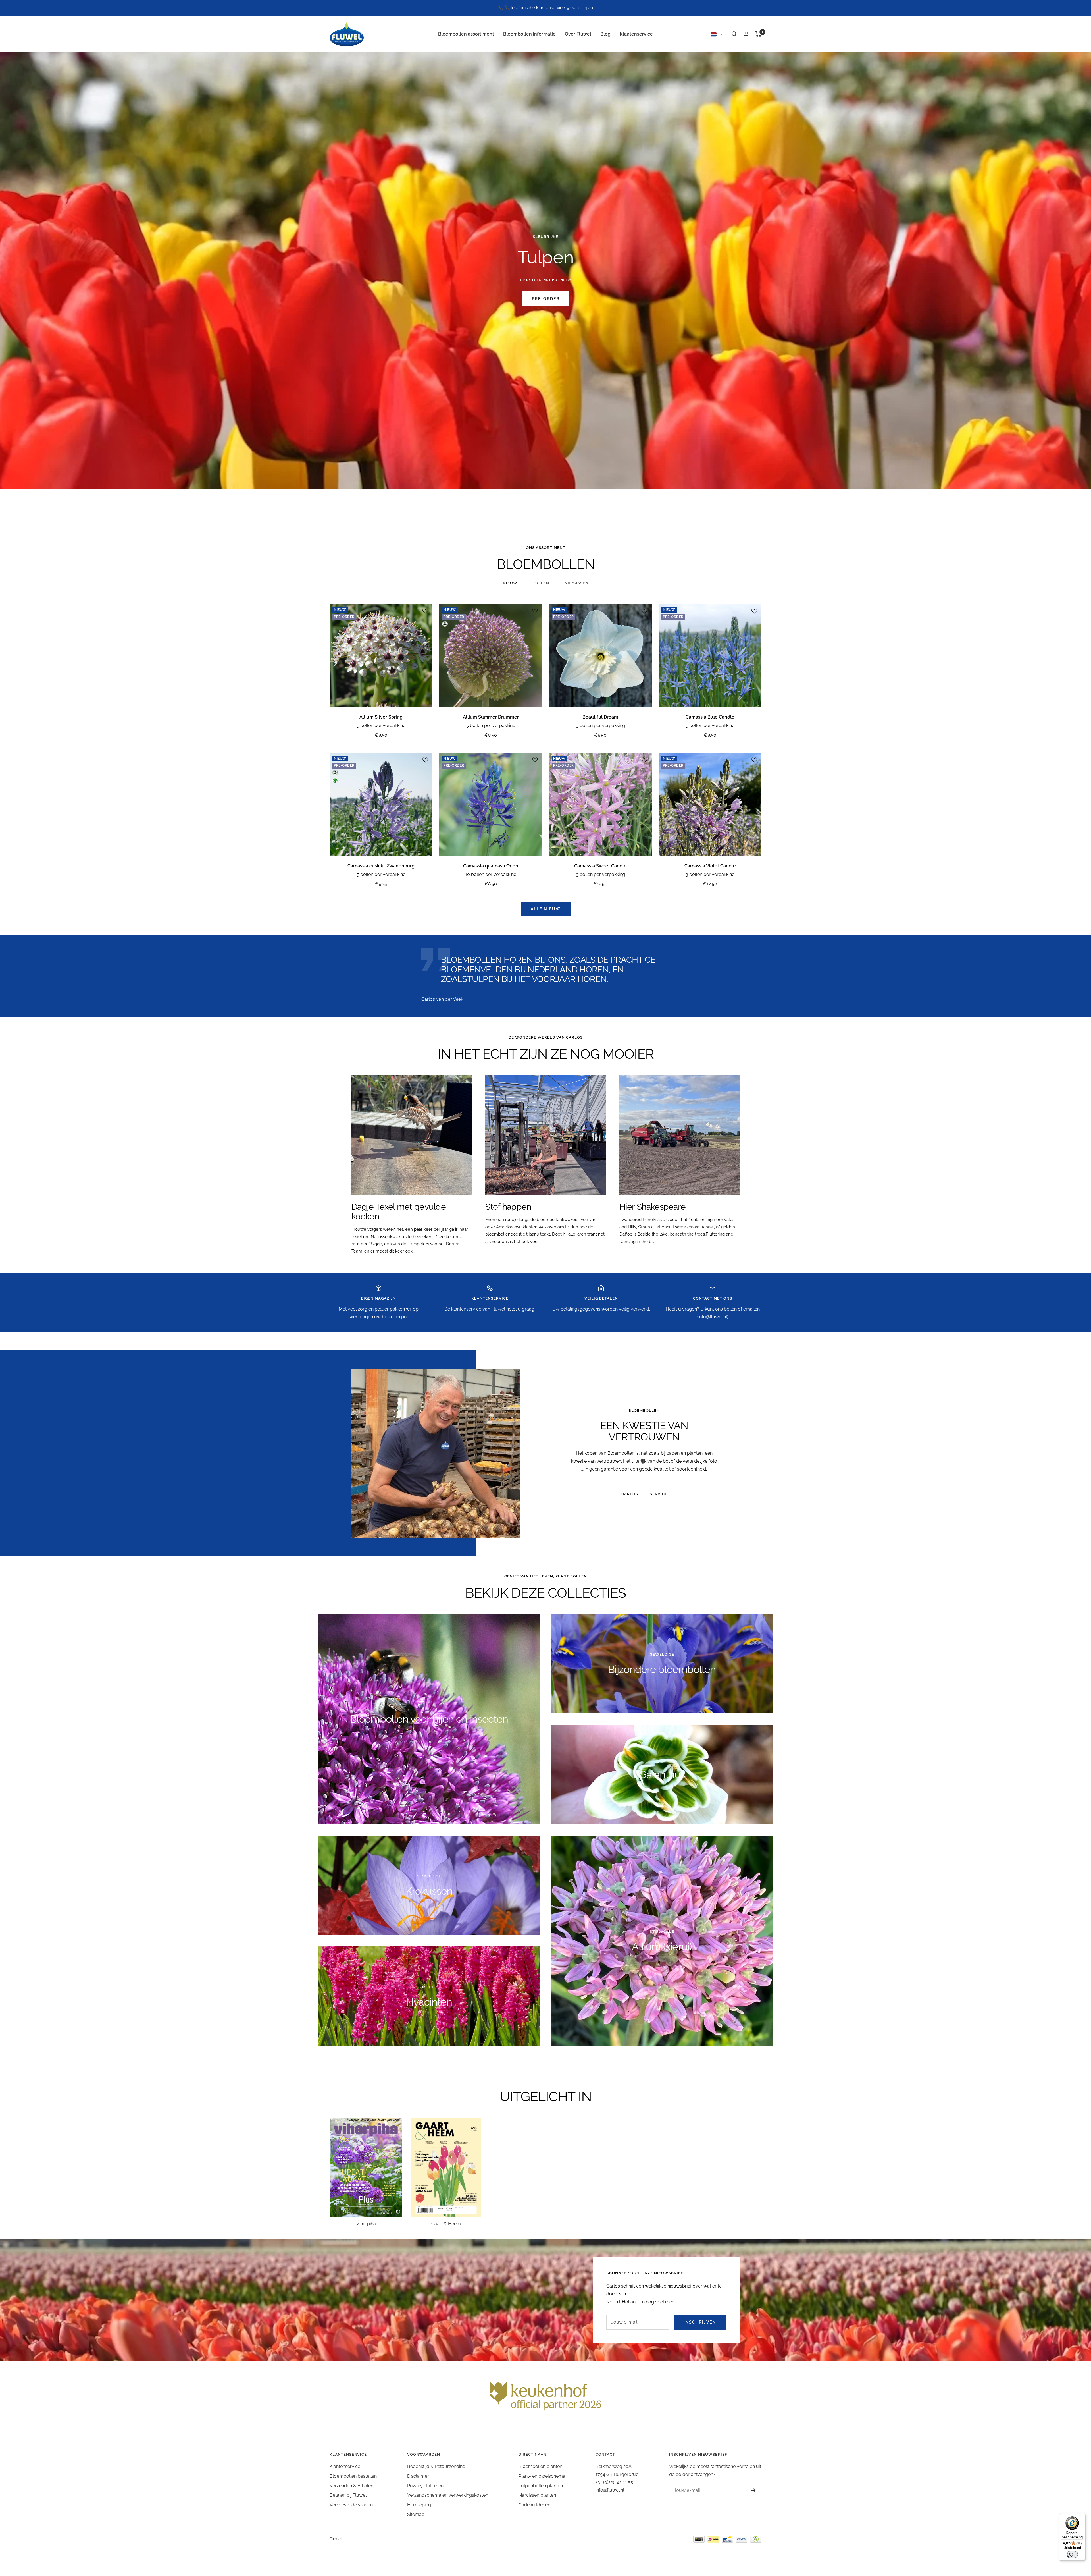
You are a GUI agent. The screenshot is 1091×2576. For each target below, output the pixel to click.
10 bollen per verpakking (491, 874)
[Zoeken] (734, 34)
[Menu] (1082, 2517)
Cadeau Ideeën (534, 2505)
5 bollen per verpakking (381, 726)
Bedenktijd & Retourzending (436, 2466)
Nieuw (510, 583)
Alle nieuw (546, 909)
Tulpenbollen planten (541, 2486)
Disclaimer (418, 2476)
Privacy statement (426, 2486)
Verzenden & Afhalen (351, 2486)
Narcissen (576, 583)
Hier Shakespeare (653, 1207)
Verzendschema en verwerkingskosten (448, 2495)
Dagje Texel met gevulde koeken (399, 1212)
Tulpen (541, 583)
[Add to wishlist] (425, 611)
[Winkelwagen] (758, 34)
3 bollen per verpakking (600, 726)
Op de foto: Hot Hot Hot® (545, 280)
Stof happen (508, 1207)
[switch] (1072, 2554)
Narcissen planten (537, 2495)
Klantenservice (636, 34)
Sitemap (416, 2514)
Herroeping (419, 2505)
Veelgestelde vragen (351, 2505)
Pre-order (546, 299)
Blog (605, 34)
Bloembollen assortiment (466, 34)
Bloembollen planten (540, 2466)
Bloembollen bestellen (353, 2476)
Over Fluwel (578, 34)
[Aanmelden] (748, 2490)
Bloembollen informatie (529, 34)
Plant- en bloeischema (542, 2476)
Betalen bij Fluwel (348, 2495)
